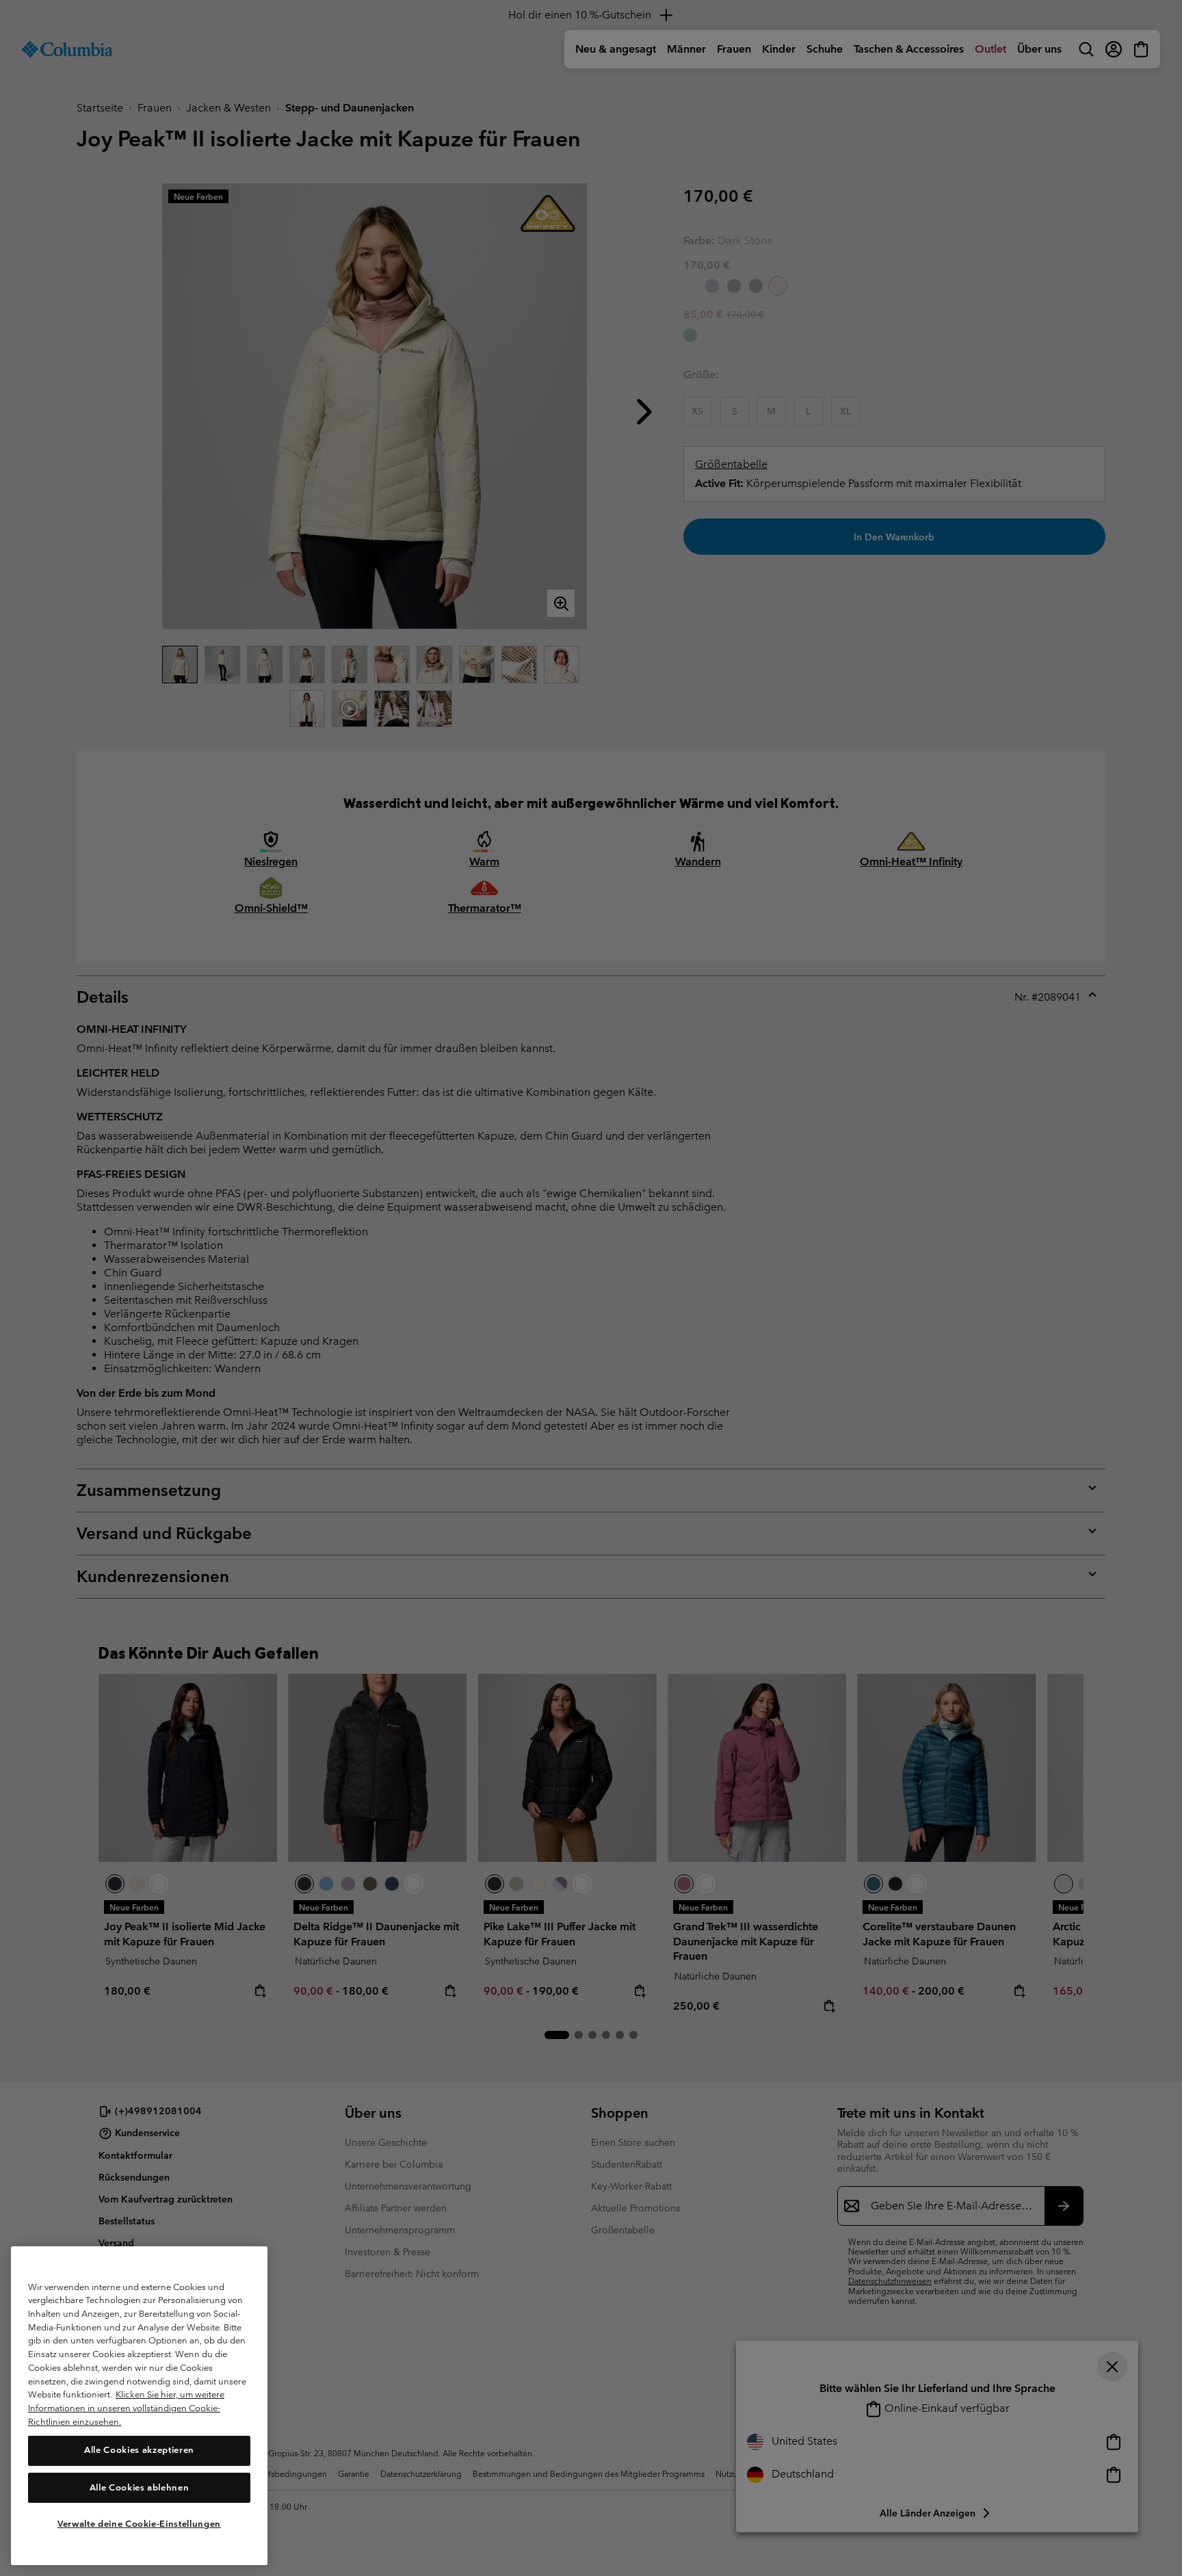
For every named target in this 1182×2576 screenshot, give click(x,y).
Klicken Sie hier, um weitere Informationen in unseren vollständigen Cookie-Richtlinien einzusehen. (126, 2408)
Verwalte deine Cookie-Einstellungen (139, 2523)
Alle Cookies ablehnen (140, 2487)
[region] (139, 2406)
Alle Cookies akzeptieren (139, 2450)
